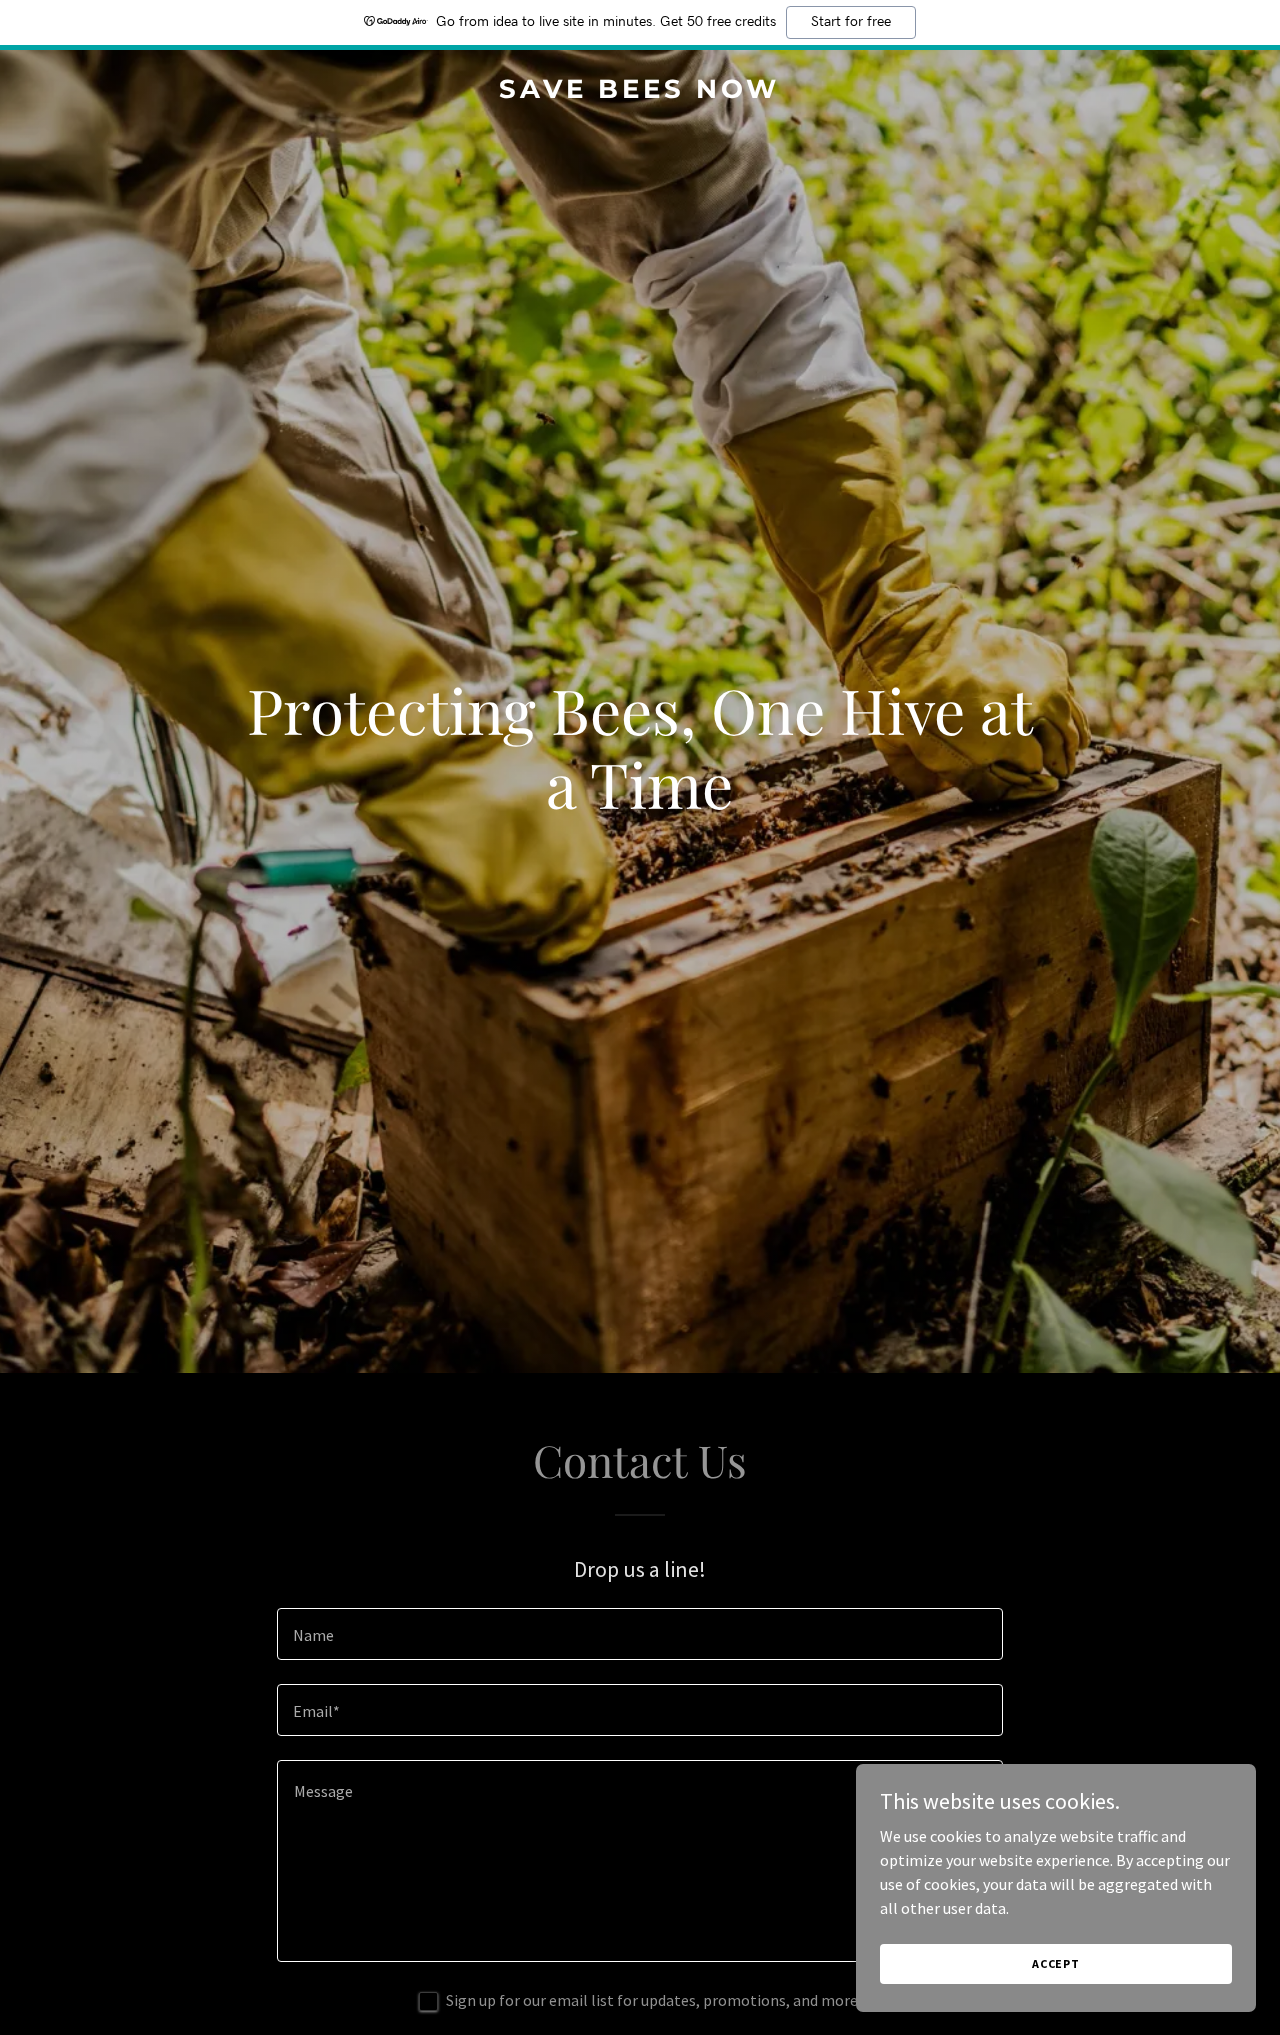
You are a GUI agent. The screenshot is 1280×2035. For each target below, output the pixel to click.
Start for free (851, 22)
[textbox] (639, 1634)
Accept (1056, 1963)
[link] (640, 92)
